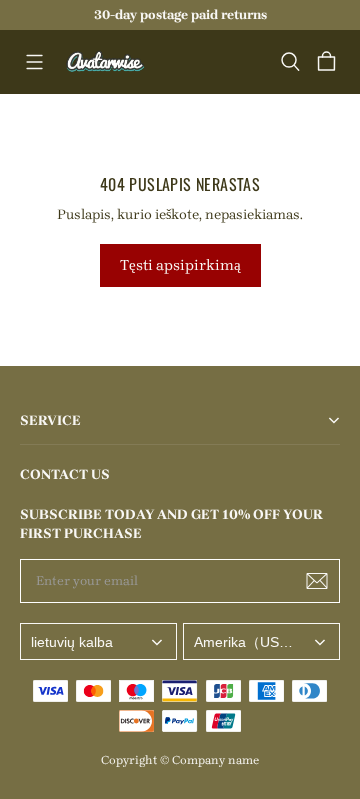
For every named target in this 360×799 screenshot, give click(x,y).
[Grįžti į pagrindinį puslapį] (106, 62)
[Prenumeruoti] (317, 581)
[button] (34, 62)
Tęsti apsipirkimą (180, 265)
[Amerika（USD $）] (261, 641)
